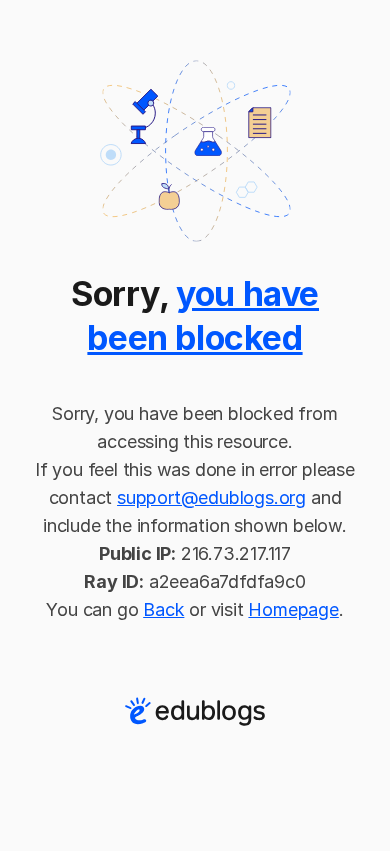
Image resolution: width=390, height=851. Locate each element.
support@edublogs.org (211, 497)
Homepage (293, 609)
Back (163, 609)
